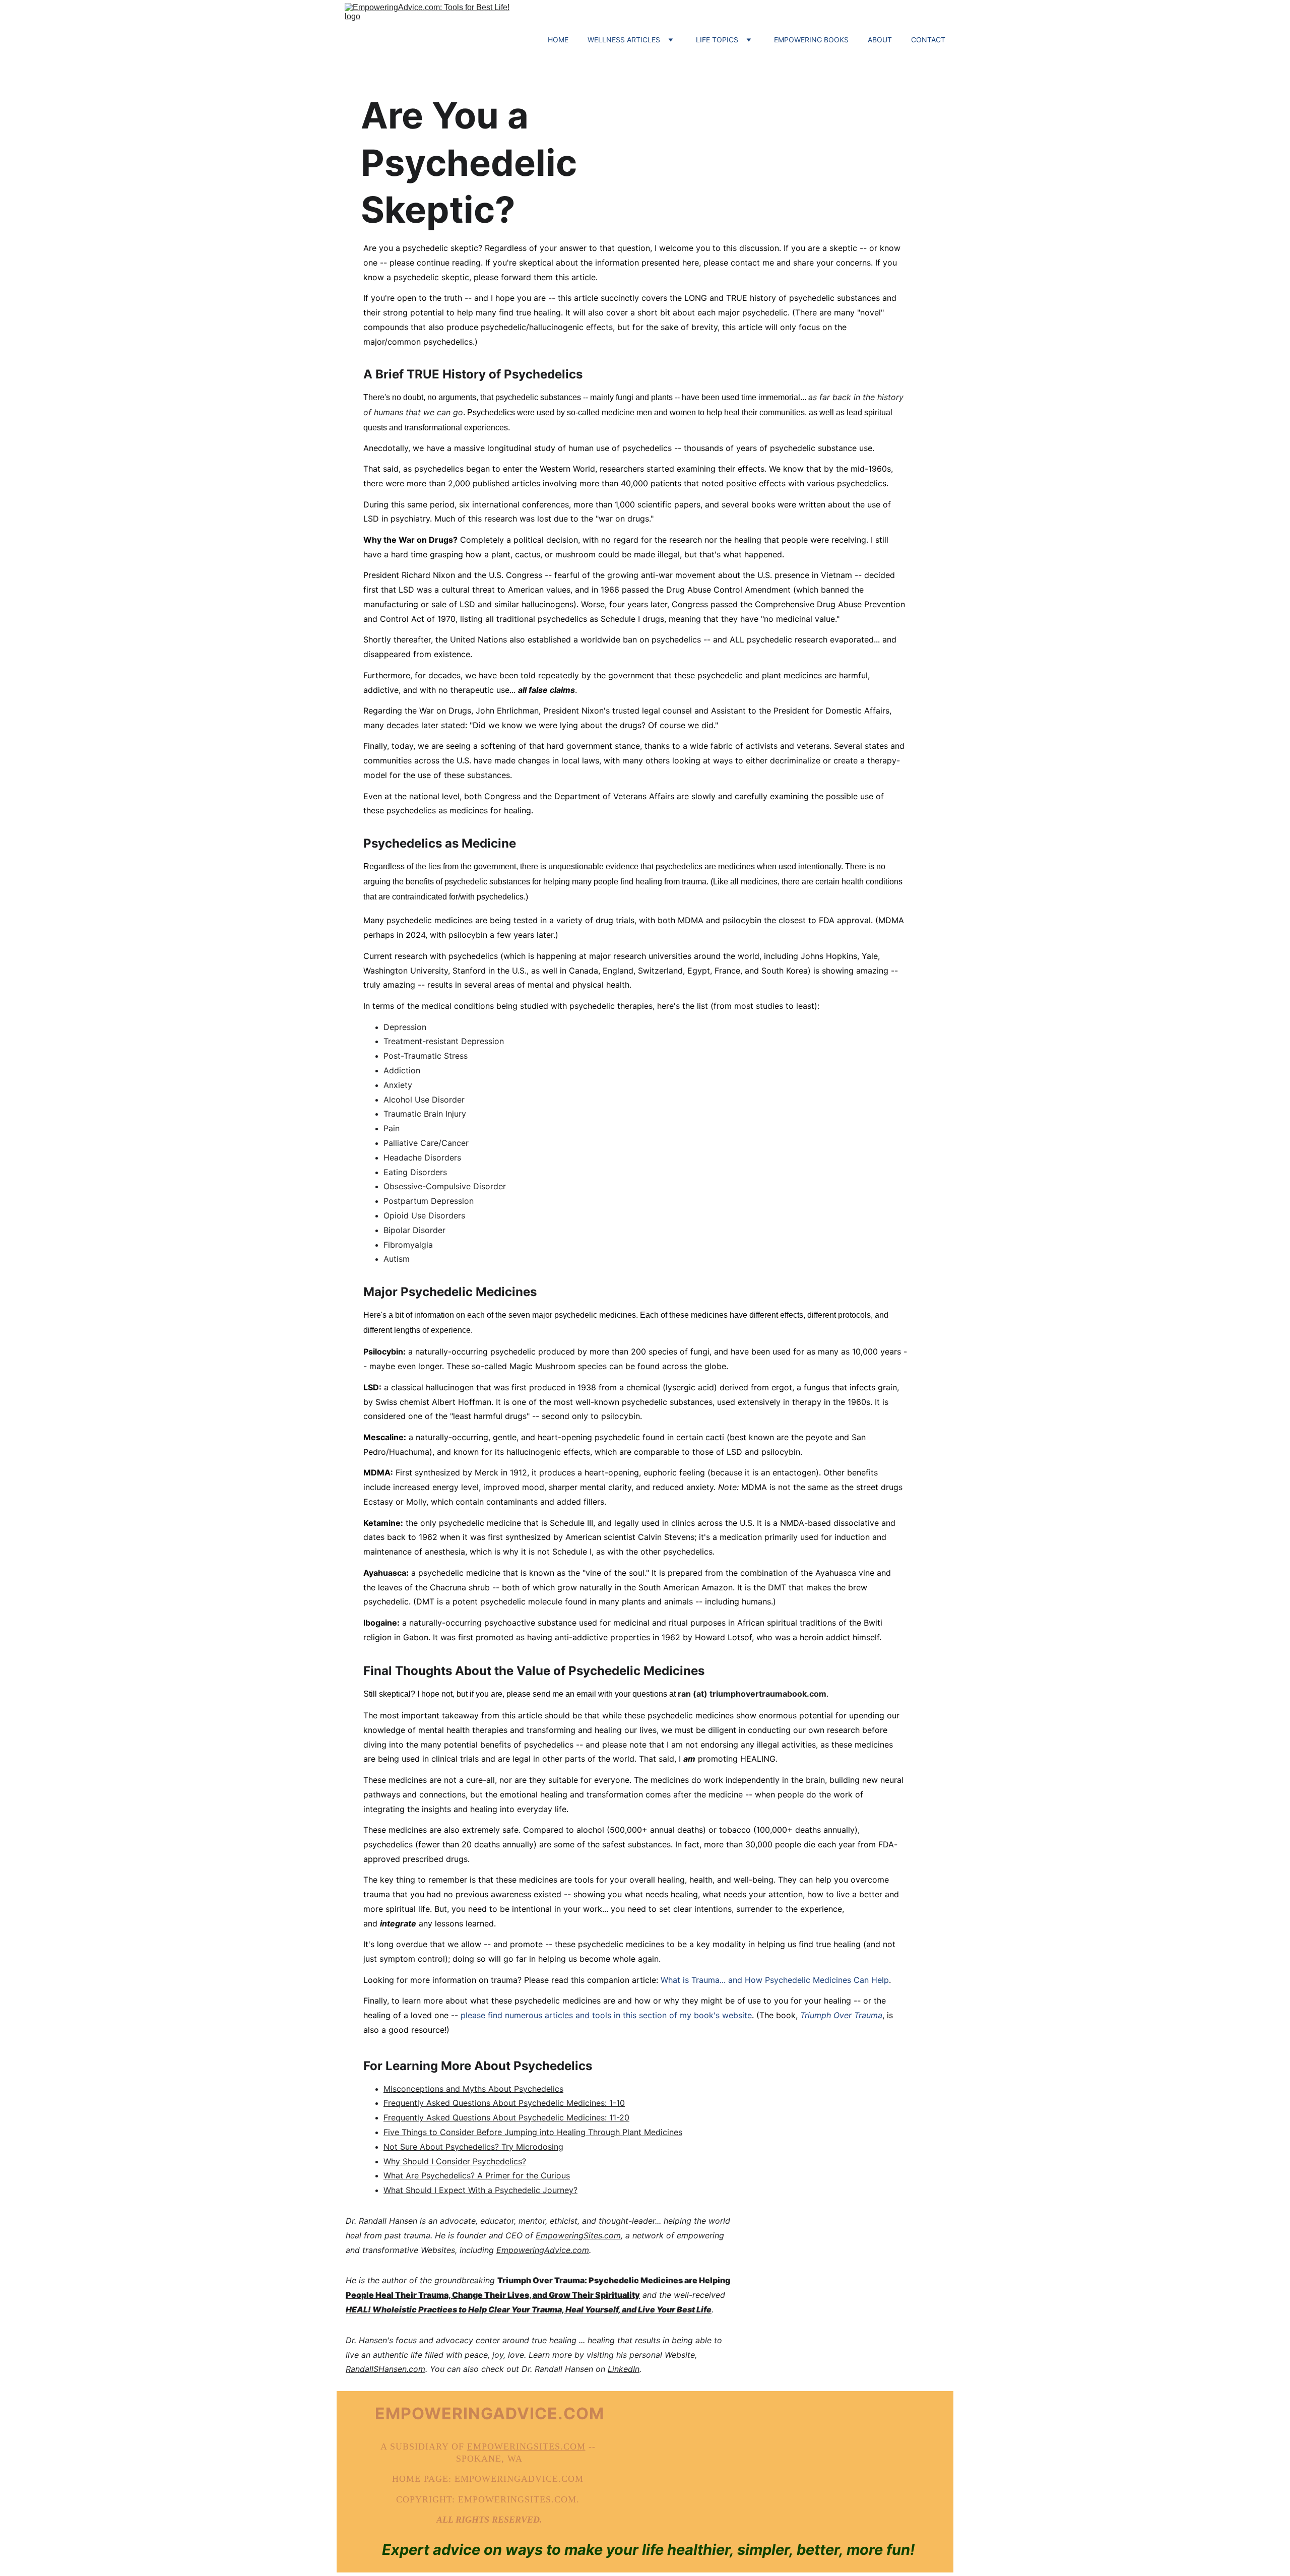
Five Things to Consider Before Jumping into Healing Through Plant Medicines (533, 2132)
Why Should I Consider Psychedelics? (455, 2161)
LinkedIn (624, 2369)
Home (558, 40)
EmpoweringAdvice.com (543, 2250)
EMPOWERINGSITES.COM (526, 2446)
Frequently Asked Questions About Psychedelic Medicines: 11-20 (506, 2117)
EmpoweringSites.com (578, 2235)
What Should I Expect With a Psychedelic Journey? (480, 2190)
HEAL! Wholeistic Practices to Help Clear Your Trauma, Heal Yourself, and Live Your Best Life (529, 2309)
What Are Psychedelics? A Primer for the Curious (477, 2175)
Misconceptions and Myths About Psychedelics (473, 2089)
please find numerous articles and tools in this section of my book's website (606, 2015)
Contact (928, 40)
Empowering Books (811, 40)
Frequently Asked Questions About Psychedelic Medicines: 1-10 (504, 2103)
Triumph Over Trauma (841, 2015)
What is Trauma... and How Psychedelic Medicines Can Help (775, 1980)
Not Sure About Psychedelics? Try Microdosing (473, 2147)
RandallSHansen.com (385, 2369)
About (880, 40)
